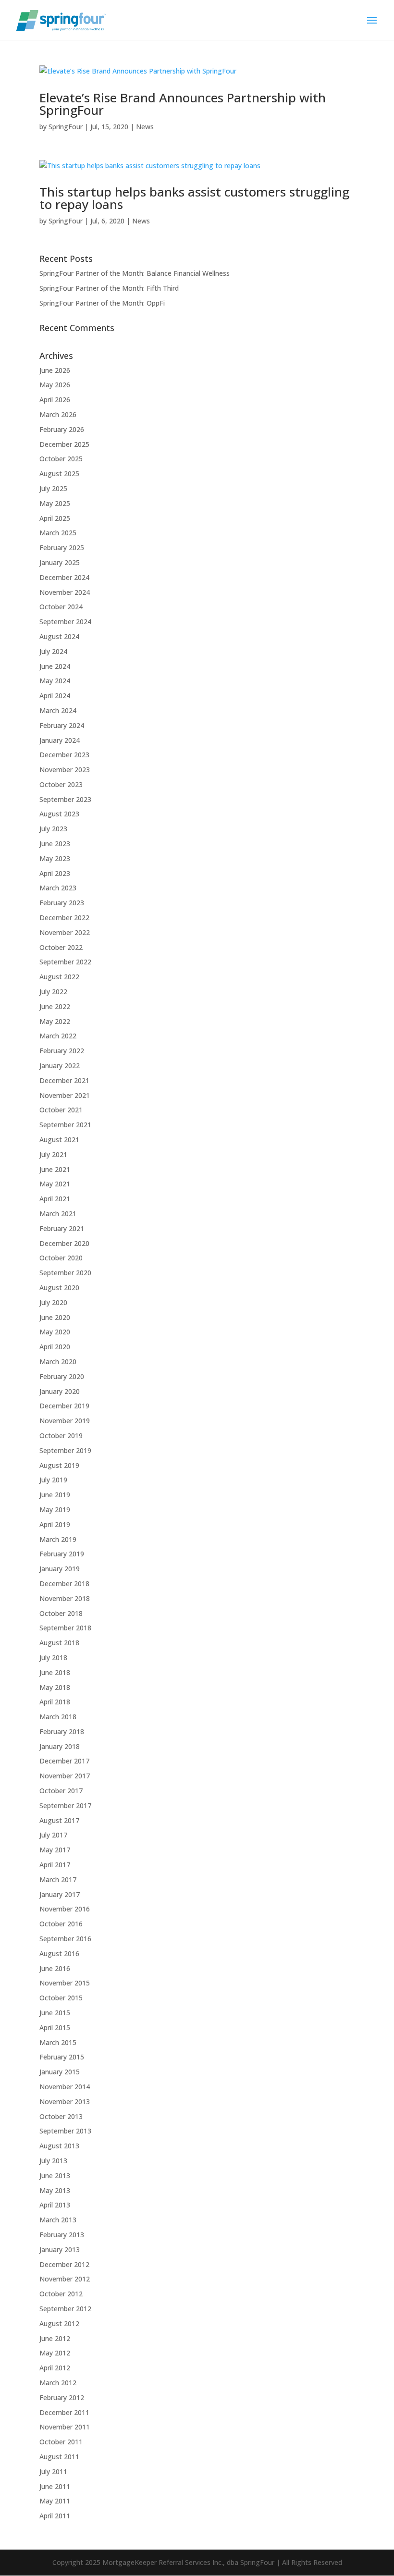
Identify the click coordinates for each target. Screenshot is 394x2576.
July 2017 (53, 1835)
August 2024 (59, 636)
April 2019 (55, 1524)
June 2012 (55, 2338)
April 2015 (55, 2028)
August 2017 (59, 1820)
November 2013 (65, 2101)
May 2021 (55, 1184)
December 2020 (64, 1243)
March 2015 (58, 2042)
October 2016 (61, 1924)
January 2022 (60, 1066)
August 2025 (59, 474)
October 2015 (61, 1998)
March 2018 (58, 1717)
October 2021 (61, 1110)
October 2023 (61, 784)
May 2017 (55, 1850)
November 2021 (65, 1095)
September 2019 (65, 1450)
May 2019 (55, 1510)
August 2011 (59, 2457)
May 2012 (55, 2353)
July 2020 (53, 1302)
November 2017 (65, 1776)
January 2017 (60, 1894)
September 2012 (65, 2309)
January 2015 (60, 2072)
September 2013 (65, 2131)
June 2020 (55, 1317)
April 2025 (55, 518)
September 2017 (65, 1806)
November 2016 (65, 1909)
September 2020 (65, 1273)
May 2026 (55, 385)
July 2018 (53, 1658)
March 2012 (58, 2383)
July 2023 (53, 829)
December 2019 (64, 1406)
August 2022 (59, 977)
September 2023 (65, 799)
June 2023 (55, 844)
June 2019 (55, 1495)
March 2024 (58, 710)
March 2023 (58, 888)
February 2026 (62, 429)
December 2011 (64, 2412)
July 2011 (53, 2471)
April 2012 (55, 2368)
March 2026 (58, 414)
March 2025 (58, 533)
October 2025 (61, 459)
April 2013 (55, 2205)
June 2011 (55, 2486)
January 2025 (60, 562)
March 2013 (58, 2220)
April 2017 (55, 1865)
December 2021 (64, 1080)
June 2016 (55, 1968)
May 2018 (55, 1687)
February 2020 (62, 1376)
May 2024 (55, 681)
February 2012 (62, 2397)
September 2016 (65, 1939)
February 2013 (62, 2235)
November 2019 (65, 1421)
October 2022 (61, 947)
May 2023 (55, 858)
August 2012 (59, 2323)
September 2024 (65, 622)
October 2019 (61, 1436)
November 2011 (65, 2427)
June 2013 (55, 2175)
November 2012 (65, 2279)
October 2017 (61, 1791)
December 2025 (64, 444)
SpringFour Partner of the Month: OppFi (102, 303)
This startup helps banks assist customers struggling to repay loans (194, 198)
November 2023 (65, 770)
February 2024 (62, 725)
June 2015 (55, 2013)
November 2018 (65, 1598)
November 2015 (65, 1983)
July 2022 (53, 992)
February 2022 (62, 1051)
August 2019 (59, 1465)
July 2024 (53, 651)
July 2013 (53, 2161)
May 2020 (55, 1332)
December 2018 (64, 1584)
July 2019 (53, 1480)
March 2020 (58, 1362)
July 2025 (53, 488)
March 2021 (58, 1214)
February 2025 (62, 548)
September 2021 (65, 1125)
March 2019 (58, 1539)
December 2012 (64, 2264)
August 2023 (59, 814)
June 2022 (55, 1006)
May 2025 (55, 503)
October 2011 (61, 2442)
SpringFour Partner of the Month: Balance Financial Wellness (135, 273)
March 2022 (58, 1036)
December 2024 (64, 577)
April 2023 (55, 873)
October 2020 (61, 1258)
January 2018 (60, 1746)
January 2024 (60, 740)
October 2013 (61, 2116)
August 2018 (59, 1643)
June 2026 (55, 370)
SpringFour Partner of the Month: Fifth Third (109, 288)
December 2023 (64, 755)
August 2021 (59, 1140)
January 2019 (60, 1569)
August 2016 (59, 1954)
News (145, 127)
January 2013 (60, 2249)
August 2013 (59, 2146)
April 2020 (55, 1347)
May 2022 (55, 1021)
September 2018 (65, 1628)
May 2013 (55, 2190)
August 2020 (59, 1288)
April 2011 (55, 2516)
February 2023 (62, 903)
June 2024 (55, 666)
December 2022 (64, 918)
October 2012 (61, 2294)
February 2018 (62, 1732)
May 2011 (55, 2501)
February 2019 (62, 1554)
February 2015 (62, 2057)
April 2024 (55, 696)
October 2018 (61, 1613)
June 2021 (55, 1169)
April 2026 (55, 400)
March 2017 (58, 1880)
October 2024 (61, 607)
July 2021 (53, 1154)
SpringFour (66, 127)
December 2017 (64, 1761)
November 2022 (65, 932)
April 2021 (55, 1199)
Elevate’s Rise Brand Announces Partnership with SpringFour (183, 104)
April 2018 (55, 1702)
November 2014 (65, 2087)
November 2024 (65, 592)
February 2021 (62, 1228)
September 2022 (65, 962)
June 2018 (55, 1672)
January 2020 (60, 1391)
